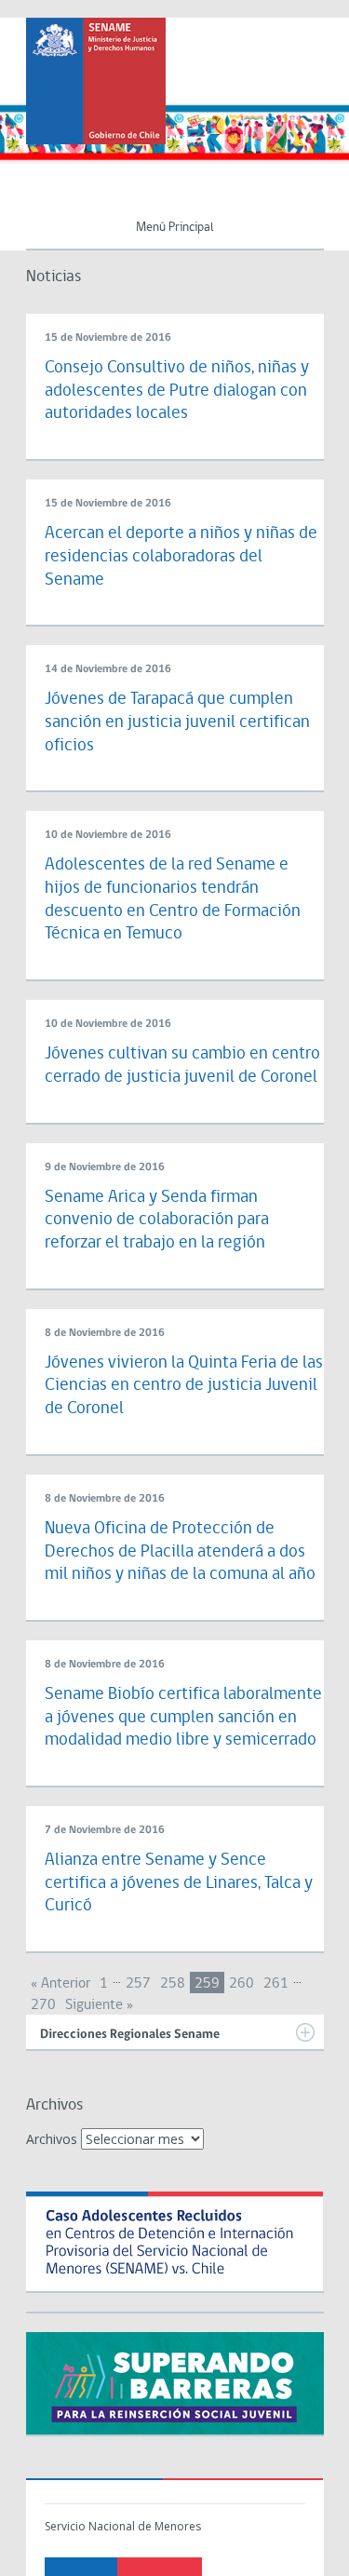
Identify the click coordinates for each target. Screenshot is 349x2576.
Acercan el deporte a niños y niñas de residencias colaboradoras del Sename (181, 557)
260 (242, 1984)
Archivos (52, 2139)
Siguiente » (99, 2005)
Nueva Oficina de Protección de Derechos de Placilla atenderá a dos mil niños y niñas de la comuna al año (180, 1552)
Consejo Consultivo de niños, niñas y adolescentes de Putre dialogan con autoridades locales (177, 391)
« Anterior (60, 1984)
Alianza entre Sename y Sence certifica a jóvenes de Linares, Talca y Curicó (179, 1883)
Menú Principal (175, 228)
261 (276, 1984)
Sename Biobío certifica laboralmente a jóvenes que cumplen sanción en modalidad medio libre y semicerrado (183, 1718)
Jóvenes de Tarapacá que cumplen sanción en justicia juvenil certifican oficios (177, 722)
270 (43, 2005)
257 (138, 1984)
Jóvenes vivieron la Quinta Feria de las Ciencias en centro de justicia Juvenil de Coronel (184, 1386)
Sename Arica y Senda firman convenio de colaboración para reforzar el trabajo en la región (157, 1221)
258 (173, 1984)
